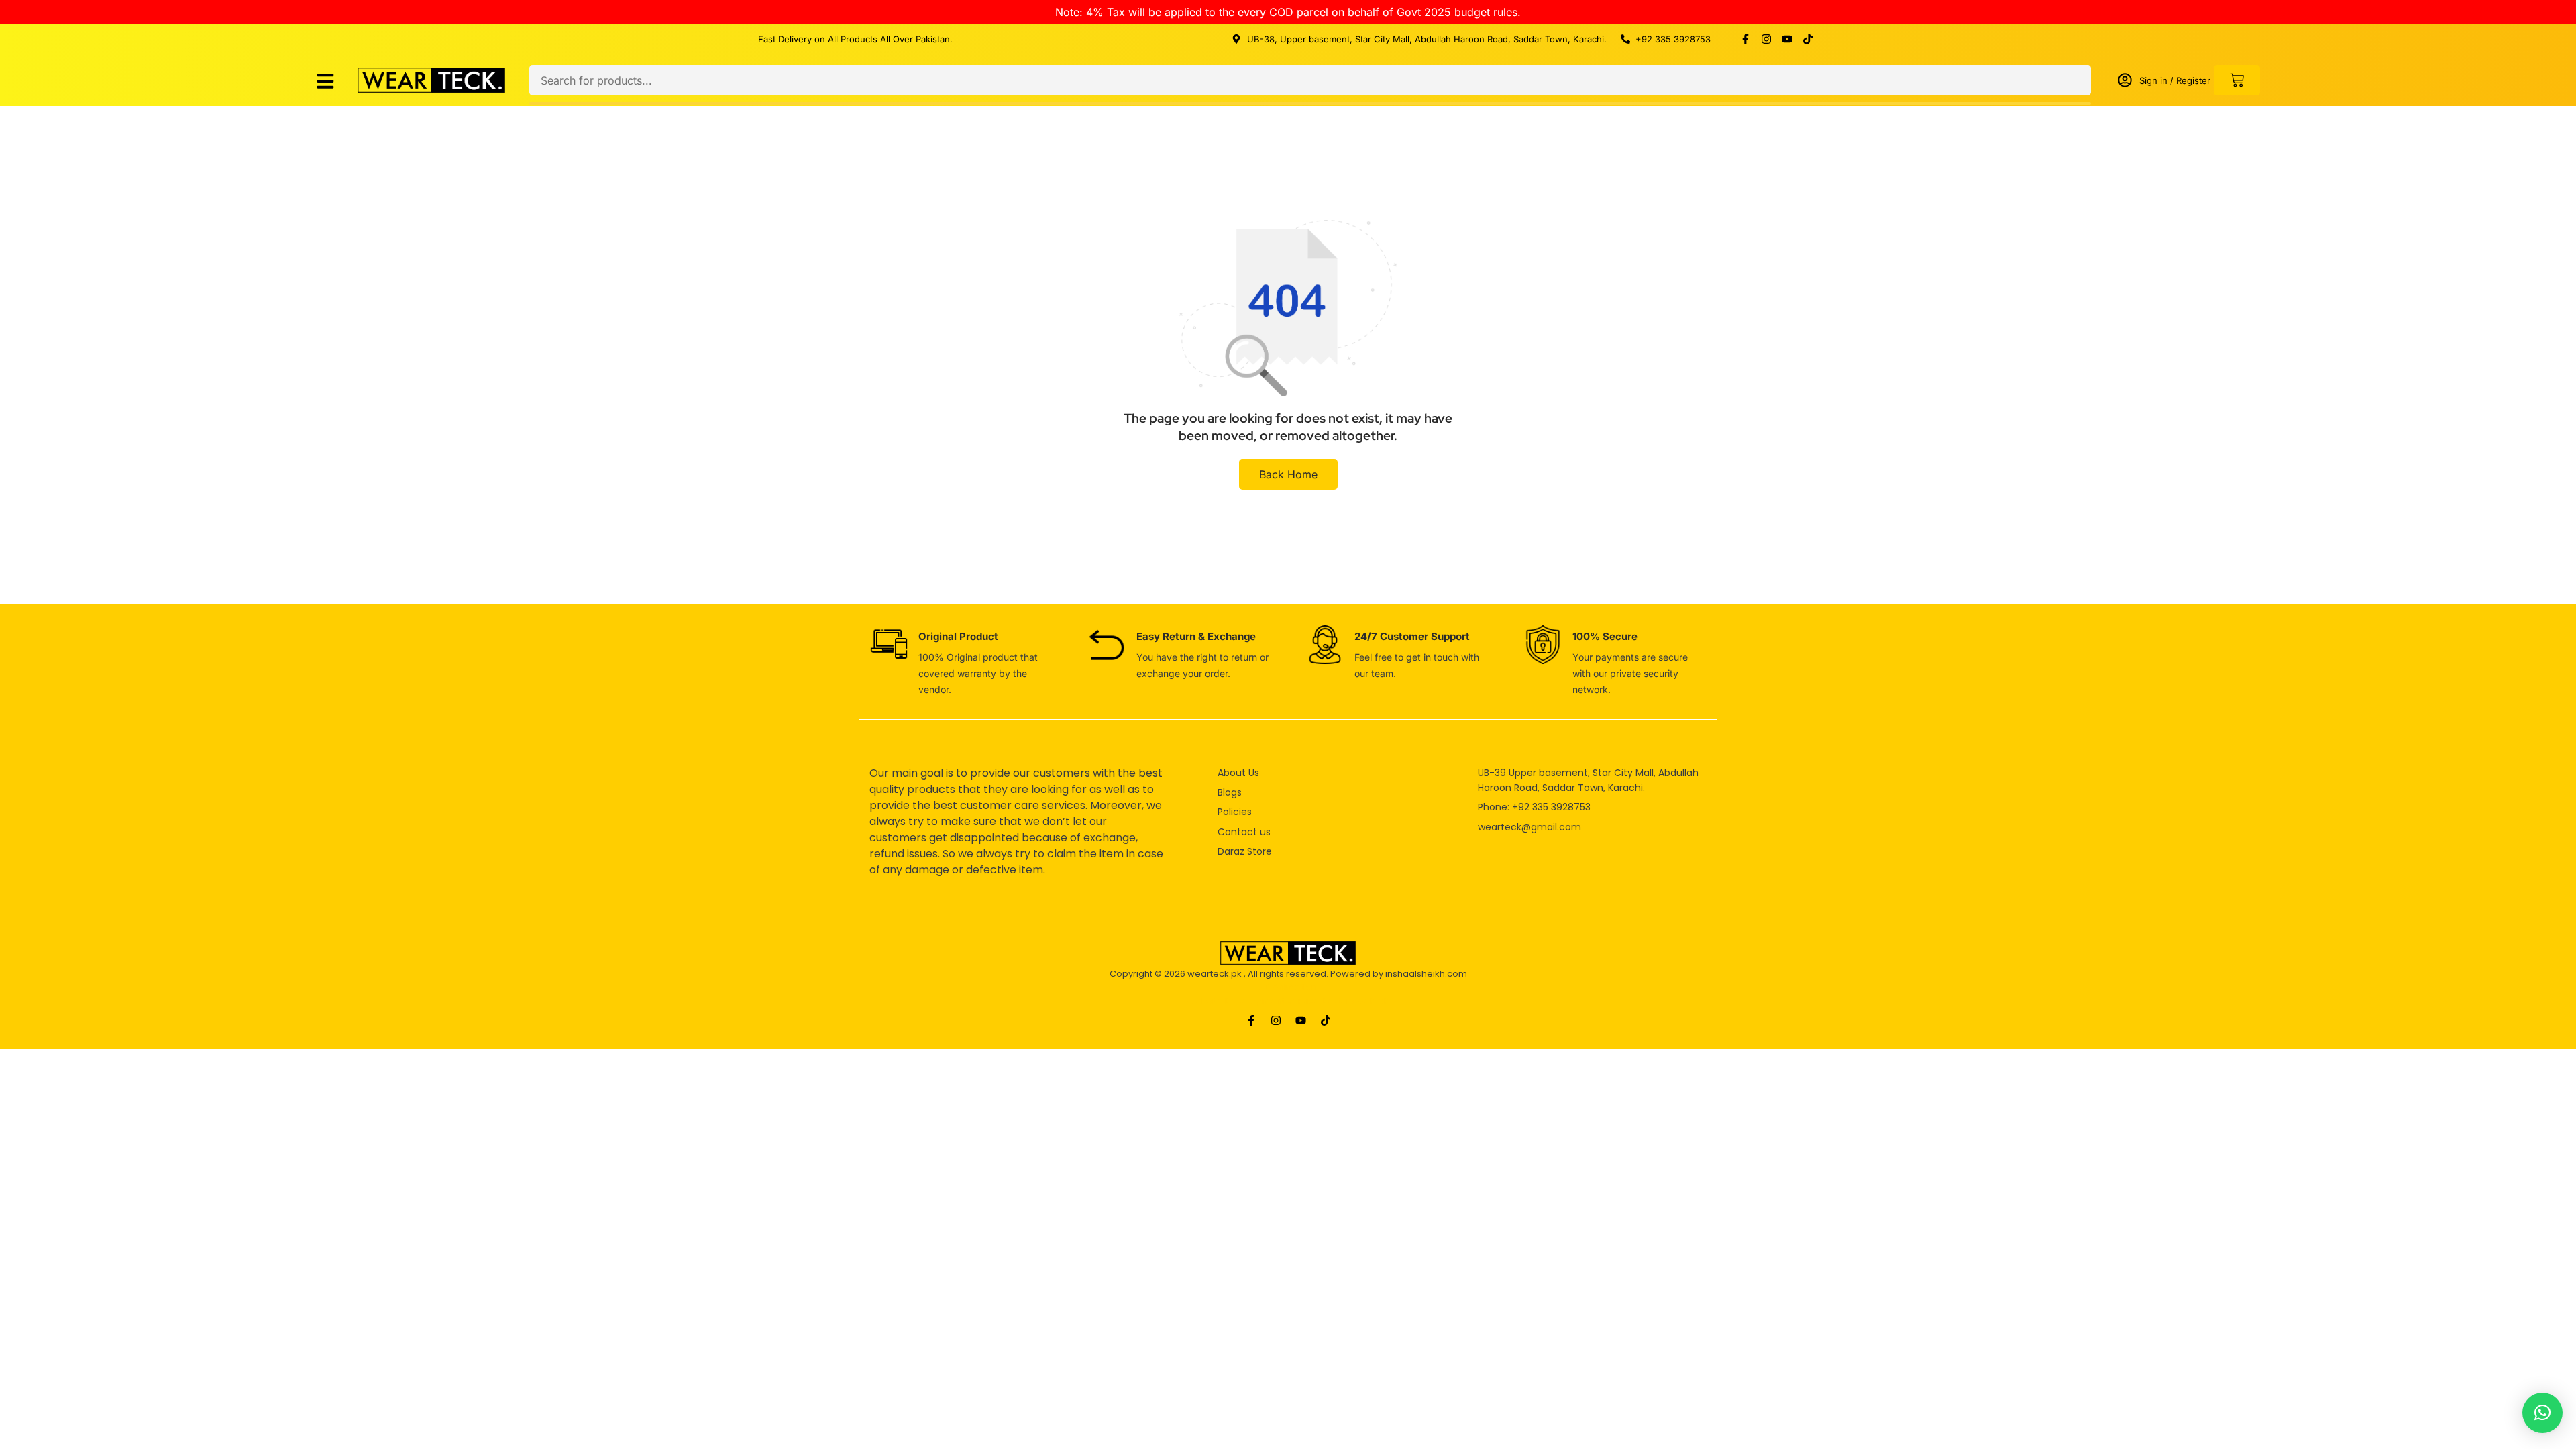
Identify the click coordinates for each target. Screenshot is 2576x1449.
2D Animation (1288, 987)
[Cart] (2237, 80)
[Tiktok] (1808, 39)
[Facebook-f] (1746, 39)
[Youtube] (1787, 39)
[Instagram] (1766, 39)
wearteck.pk (1215, 974)
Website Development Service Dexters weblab (1288, 1001)
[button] (2542, 1413)
